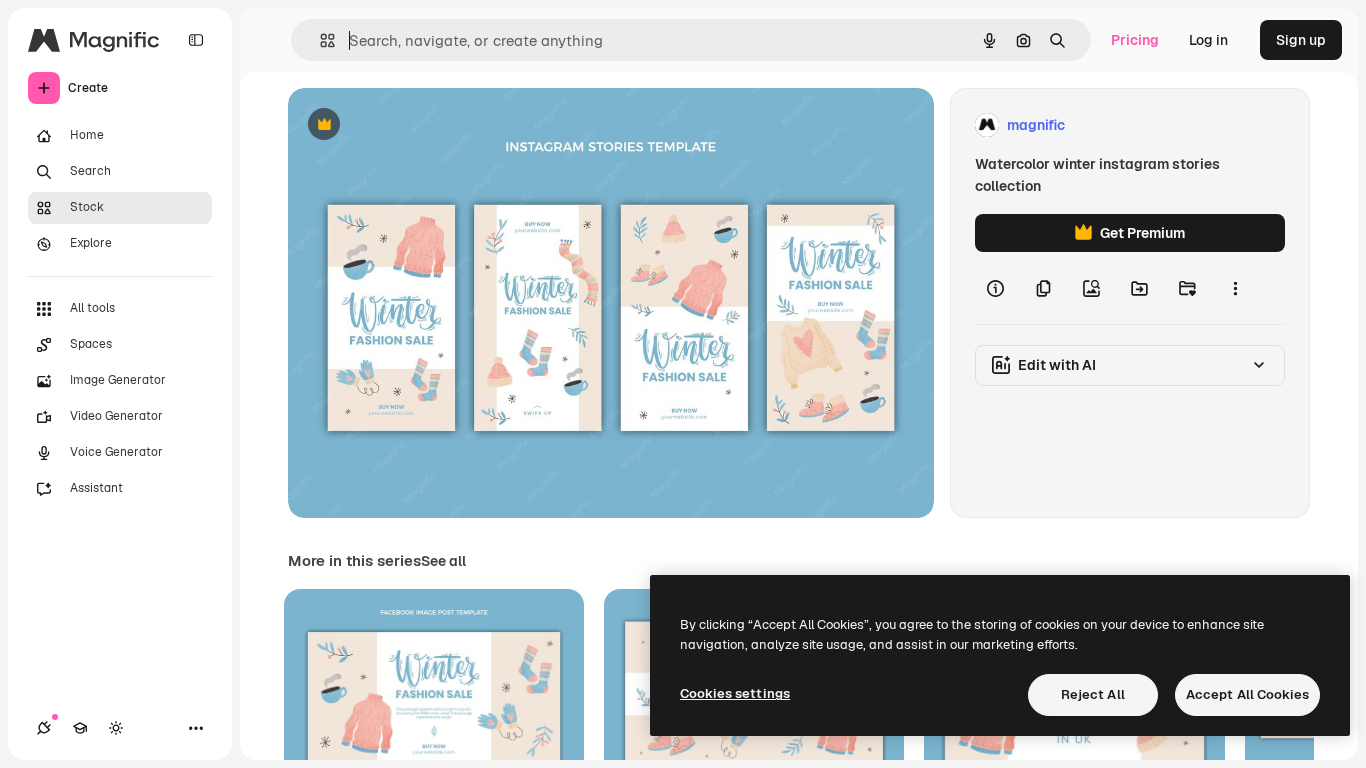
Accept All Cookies (1247, 694)
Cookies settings (735, 693)
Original (416, 125)
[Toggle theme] (116, 728)
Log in (1208, 40)
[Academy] (80, 728)
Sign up (1301, 40)
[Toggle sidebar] (196, 40)
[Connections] (44, 728)
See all (443, 561)
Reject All (1093, 694)
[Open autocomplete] (319, 40)
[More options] (1235, 288)
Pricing (1135, 40)
